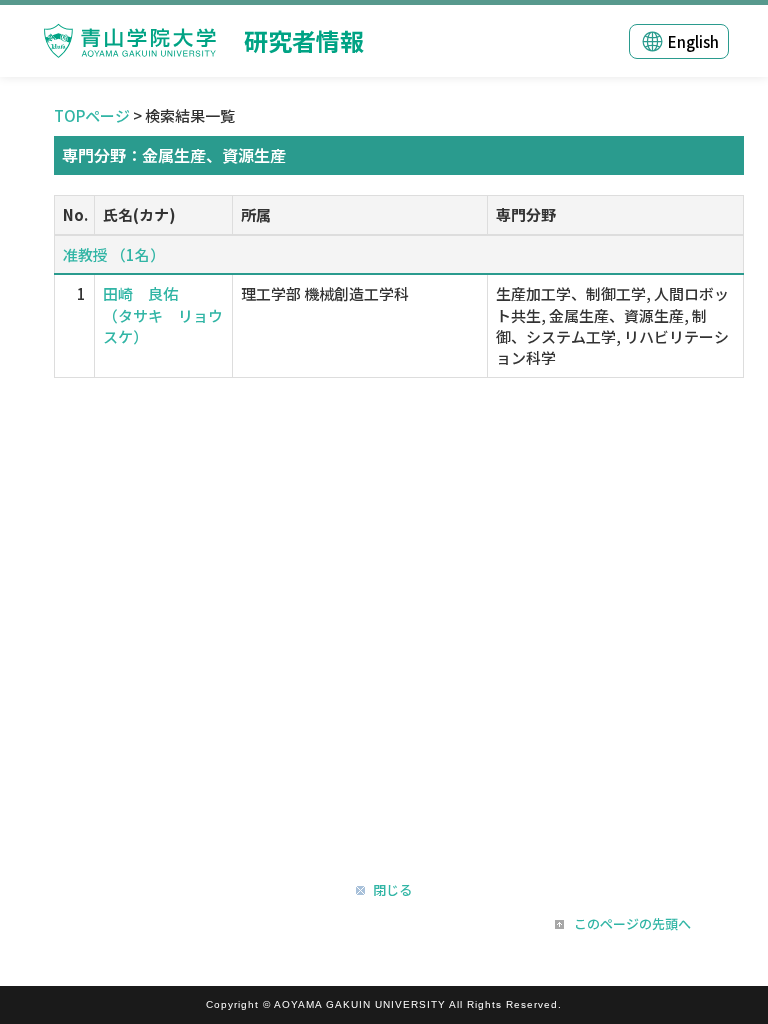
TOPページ (92, 115)
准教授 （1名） (114, 254)
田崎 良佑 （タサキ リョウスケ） (163, 315)
